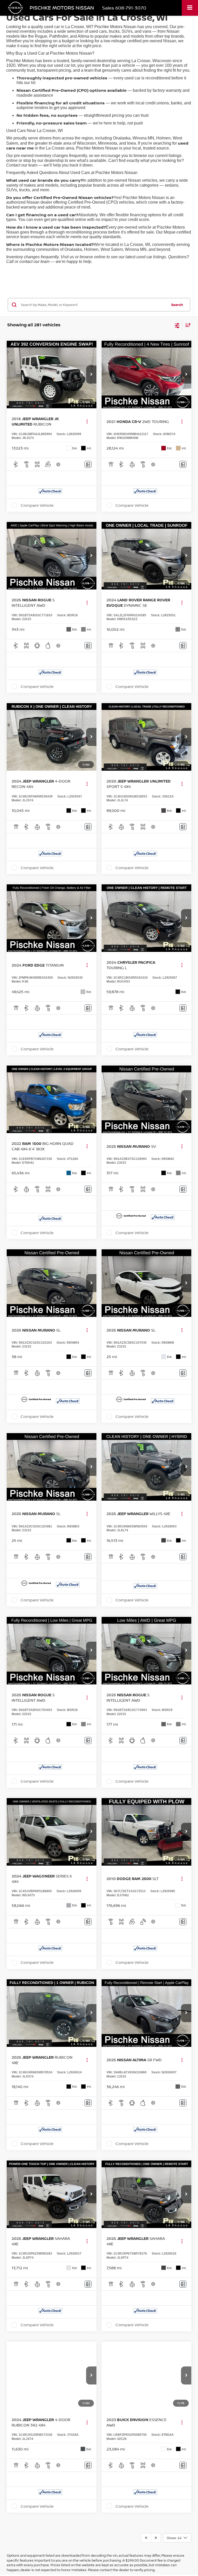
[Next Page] (156, 2538)
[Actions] (87, 421)
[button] (91, 375)
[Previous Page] (146, 2538)
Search (177, 305)
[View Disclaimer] (59, 464)
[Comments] (88, 464)
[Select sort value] (187, 325)
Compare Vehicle (37, 505)
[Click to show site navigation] (190, 8)
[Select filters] (177, 325)
